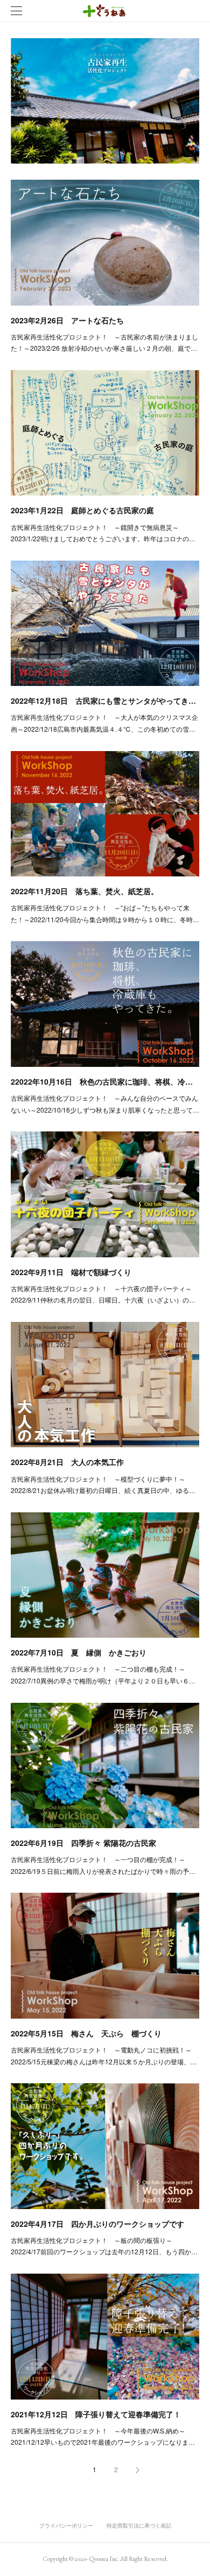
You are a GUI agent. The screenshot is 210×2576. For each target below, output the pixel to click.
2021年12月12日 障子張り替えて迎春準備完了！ (96, 2414)
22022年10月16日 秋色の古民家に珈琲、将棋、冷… (102, 1081)
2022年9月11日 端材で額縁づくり (71, 1272)
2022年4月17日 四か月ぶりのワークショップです (97, 2224)
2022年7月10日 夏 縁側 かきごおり (79, 1652)
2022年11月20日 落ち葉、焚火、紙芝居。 (85, 891)
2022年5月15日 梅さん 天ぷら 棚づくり (86, 2033)
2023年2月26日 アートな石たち (67, 320)
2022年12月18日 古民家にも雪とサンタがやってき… (103, 700)
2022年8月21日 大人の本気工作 (67, 1462)
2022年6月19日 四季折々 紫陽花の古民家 (83, 1843)
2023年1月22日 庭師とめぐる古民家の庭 (82, 510)
